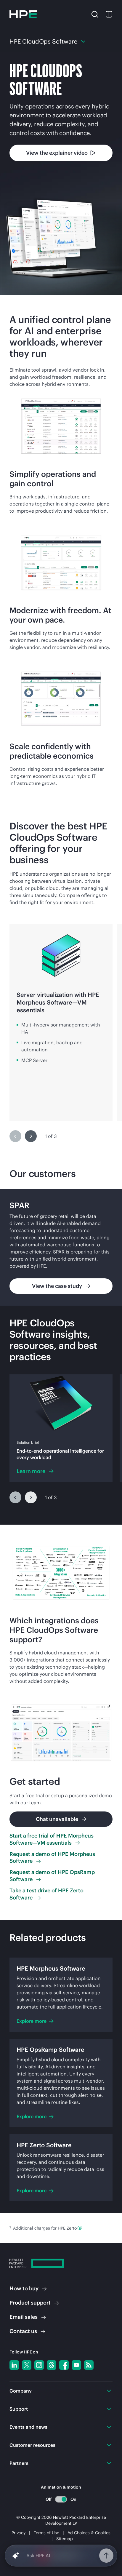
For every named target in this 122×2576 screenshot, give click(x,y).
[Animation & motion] (61, 2499)
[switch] (61, 2499)
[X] (27, 2365)
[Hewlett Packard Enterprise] (23, 14)
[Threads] (52, 2365)
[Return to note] (80, 2228)
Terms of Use (46, 2533)
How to (24, 2288)
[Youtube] (76, 2365)
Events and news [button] (28, 2427)
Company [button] (21, 2391)
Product (30, 2303)
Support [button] (19, 2409)
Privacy (19, 2533)
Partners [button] (19, 2463)
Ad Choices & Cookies (89, 2533)
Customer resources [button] (32, 2445)
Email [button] (24, 2317)
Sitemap (65, 2539)
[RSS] (89, 2365)
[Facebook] (64, 2365)
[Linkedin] (14, 2365)
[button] (95, 14)
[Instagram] (39, 2365)
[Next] (31, 1136)
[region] (61, 1032)
